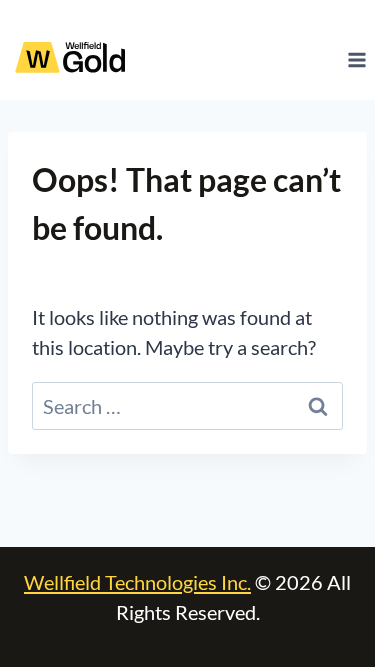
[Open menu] (356, 59)
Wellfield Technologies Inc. (137, 582)
